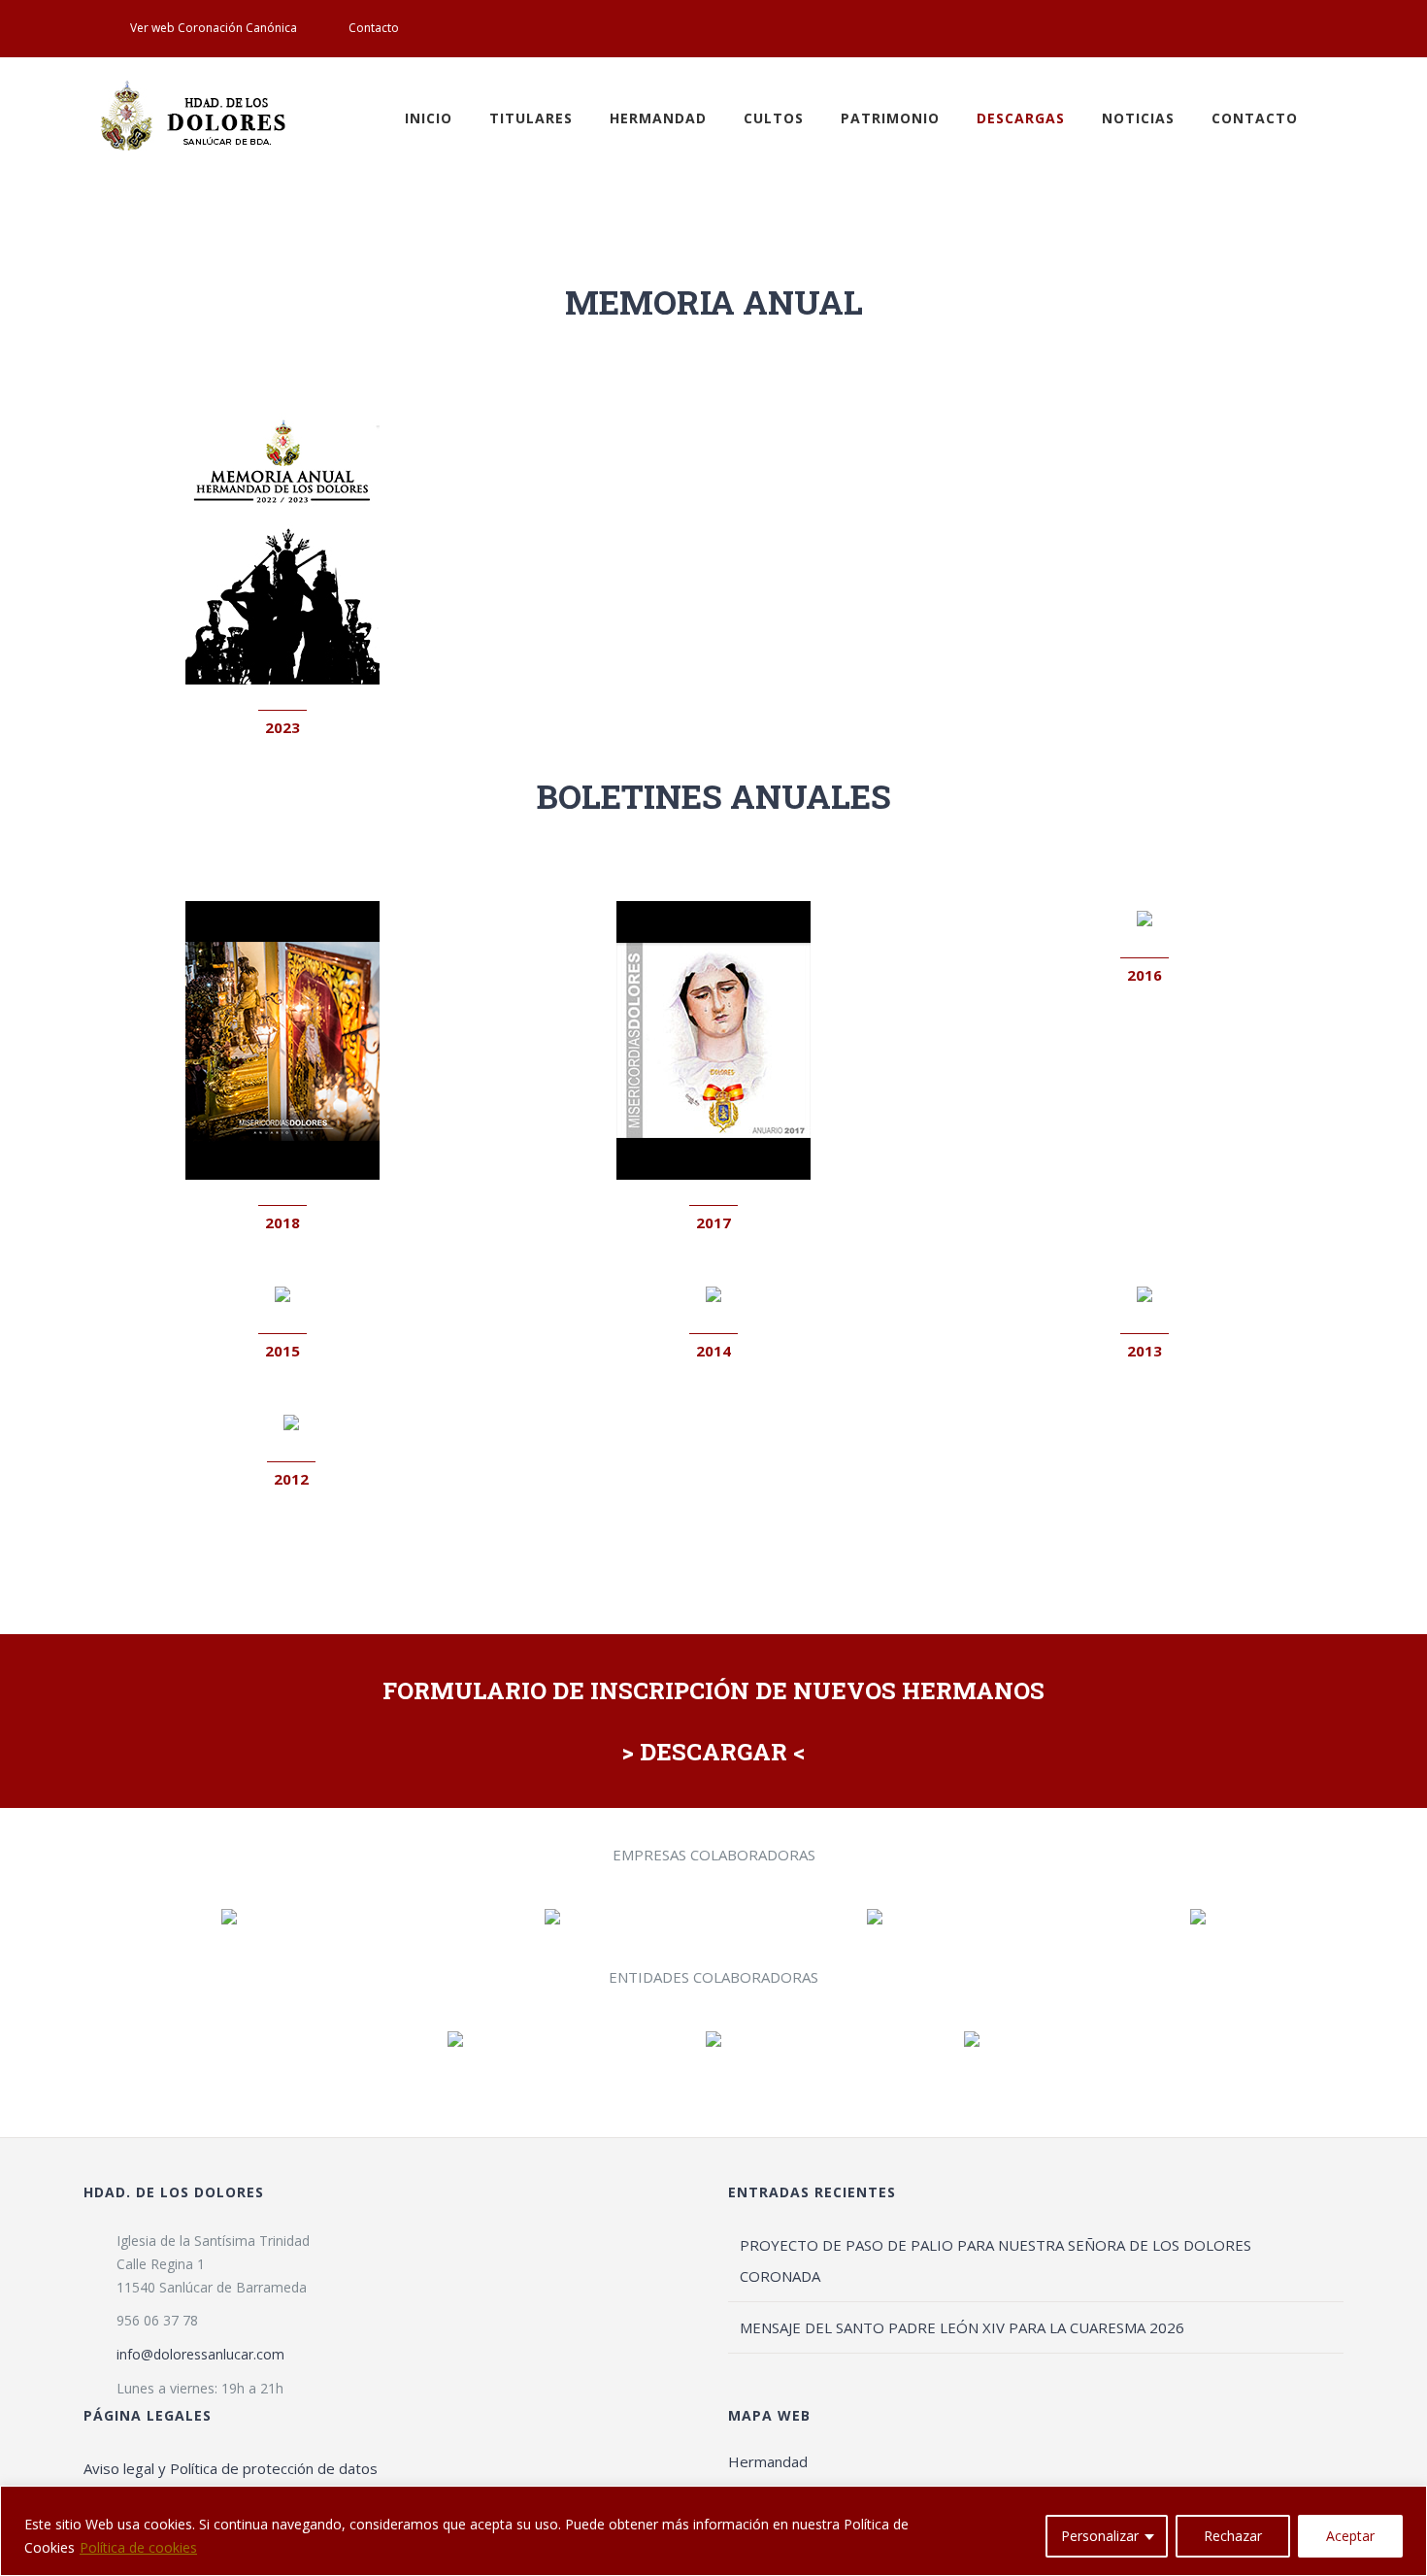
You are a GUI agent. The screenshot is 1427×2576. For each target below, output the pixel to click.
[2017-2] (713, 908)
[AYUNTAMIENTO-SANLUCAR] (455, 2038)
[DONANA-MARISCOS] (875, 1916)
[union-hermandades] (972, 2038)
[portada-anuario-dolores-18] (282, 908)
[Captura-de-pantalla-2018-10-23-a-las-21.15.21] (229, 1916)
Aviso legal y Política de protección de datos (231, 2468)
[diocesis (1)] (713, 2038)
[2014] (713, 1293)
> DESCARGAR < (713, 1752)
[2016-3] (1145, 918)
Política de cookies (138, 2547)
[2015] (282, 1293)
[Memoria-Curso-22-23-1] (282, 413)
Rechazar (1233, 2536)
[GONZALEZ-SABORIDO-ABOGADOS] (1198, 1916)
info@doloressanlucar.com (200, 2354)
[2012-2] (291, 1422)
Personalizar (1100, 2536)
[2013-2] (1145, 1293)
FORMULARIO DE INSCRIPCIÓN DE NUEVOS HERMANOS (713, 1690)
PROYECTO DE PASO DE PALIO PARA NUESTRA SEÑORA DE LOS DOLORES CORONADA (996, 2260)
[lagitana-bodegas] (552, 1916)
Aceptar (1350, 2536)
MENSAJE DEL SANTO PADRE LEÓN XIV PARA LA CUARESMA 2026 (962, 2327)
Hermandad (768, 2461)
